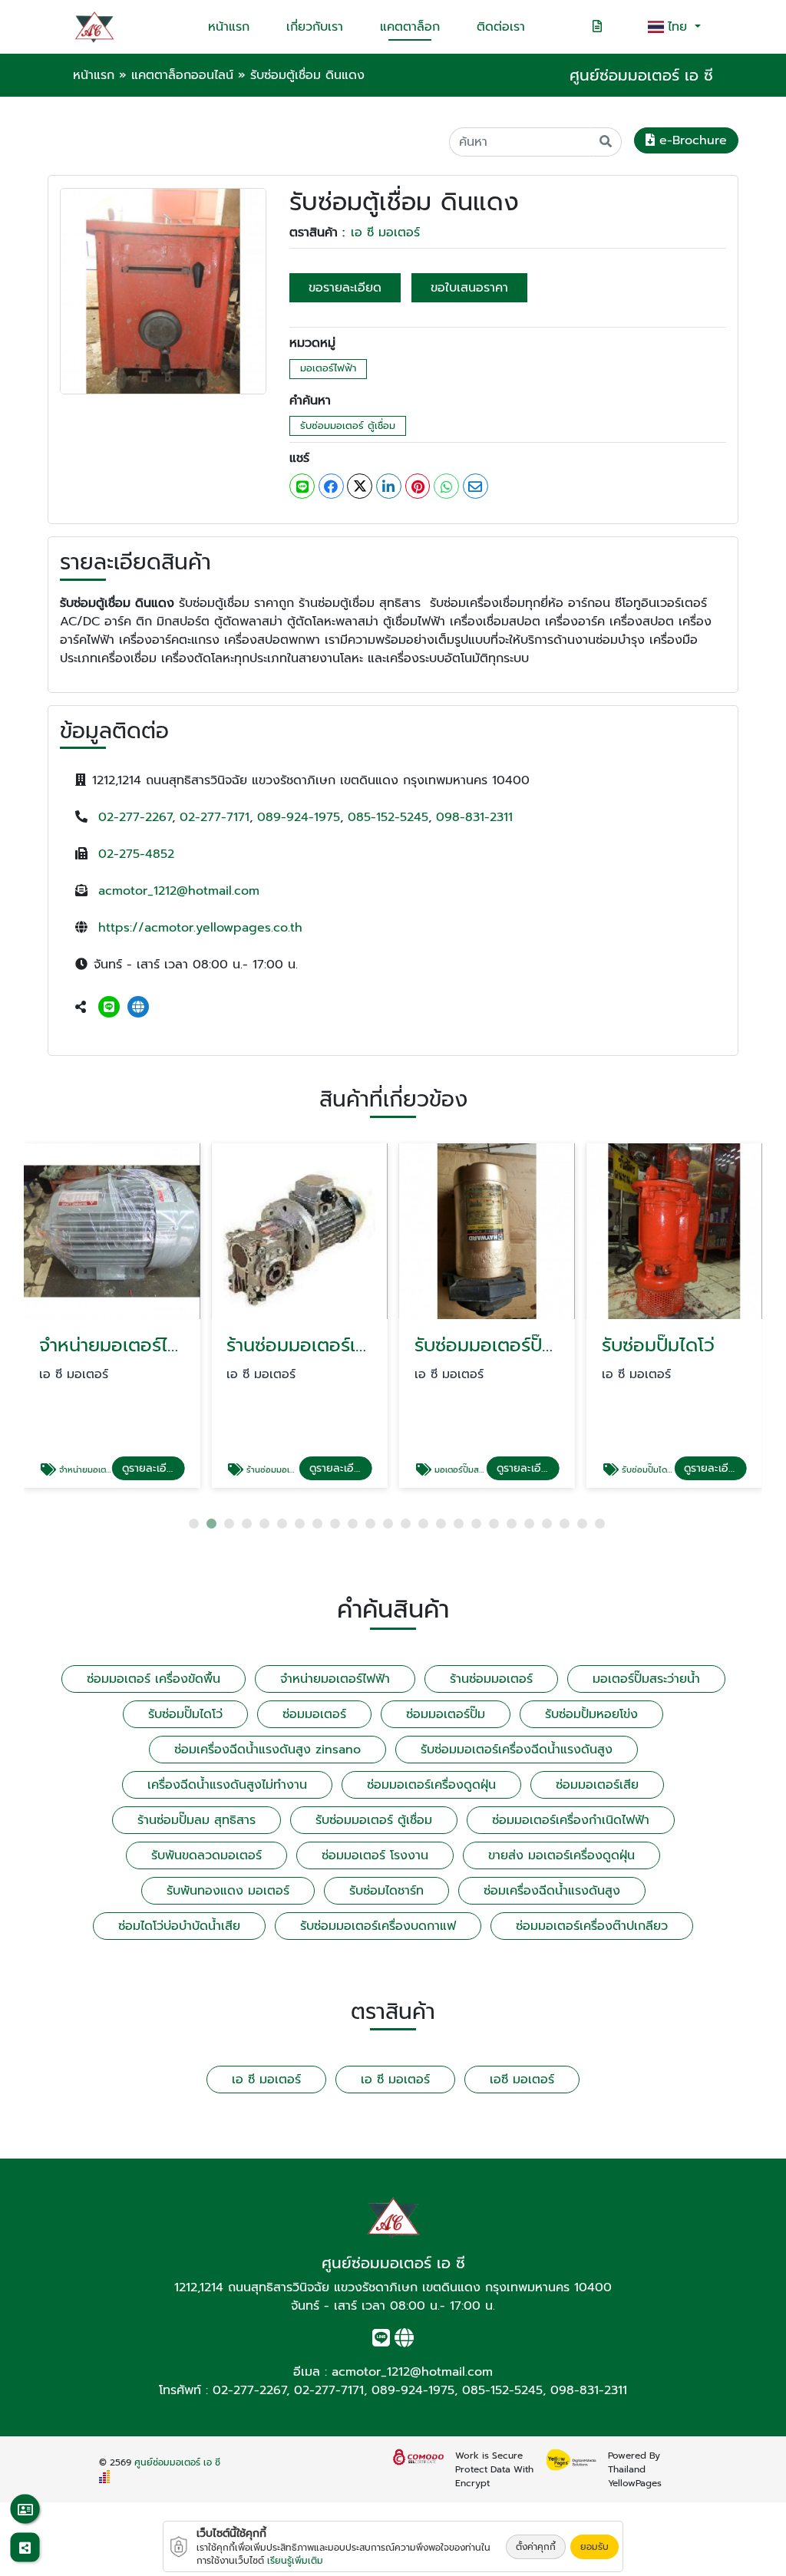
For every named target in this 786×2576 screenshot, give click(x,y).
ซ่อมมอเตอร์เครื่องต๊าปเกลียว (592, 1926)
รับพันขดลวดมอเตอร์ (206, 1855)
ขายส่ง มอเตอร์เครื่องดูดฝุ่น (561, 1855)
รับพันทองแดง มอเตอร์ (228, 1891)
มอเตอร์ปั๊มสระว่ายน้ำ (646, 1679)
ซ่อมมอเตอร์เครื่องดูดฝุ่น (431, 1785)
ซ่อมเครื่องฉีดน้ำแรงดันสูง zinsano (268, 1750)
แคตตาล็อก (410, 27)
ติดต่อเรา (501, 27)
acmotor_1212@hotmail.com (179, 891)
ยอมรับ (594, 2547)
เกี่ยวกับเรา (315, 27)
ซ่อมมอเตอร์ (314, 1714)
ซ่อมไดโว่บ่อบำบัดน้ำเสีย (179, 1926)
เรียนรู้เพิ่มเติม (295, 2561)
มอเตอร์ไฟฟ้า (328, 368)
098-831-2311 (474, 817)
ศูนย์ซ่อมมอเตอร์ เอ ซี (177, 2462)
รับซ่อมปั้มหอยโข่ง (591, 1714)
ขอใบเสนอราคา (469, 288)
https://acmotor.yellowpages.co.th (200, 928)
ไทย (680, 27)
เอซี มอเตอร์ (522, 2080)
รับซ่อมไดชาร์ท (386, 1891)
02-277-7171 (215, 817)
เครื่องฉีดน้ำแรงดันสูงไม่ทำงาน (227, 1785)
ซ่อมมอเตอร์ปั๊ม (446, 1714)
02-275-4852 (136, 854)
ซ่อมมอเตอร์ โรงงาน (375, 1855)
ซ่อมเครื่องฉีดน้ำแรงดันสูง (552, 1891)
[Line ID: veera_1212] (109, 1008)
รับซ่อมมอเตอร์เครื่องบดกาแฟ (378, 1926)
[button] (194, 1524)
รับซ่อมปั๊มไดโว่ (185, 1714)
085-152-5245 (388, 817)
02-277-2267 (135, 817)
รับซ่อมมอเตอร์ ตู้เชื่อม (348, 425)
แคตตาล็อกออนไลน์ (182, 75)
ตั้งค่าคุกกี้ (536, 2547)
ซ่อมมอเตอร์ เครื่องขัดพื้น (154, 1679)
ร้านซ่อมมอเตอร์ (491, 1679)
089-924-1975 (299, 817)
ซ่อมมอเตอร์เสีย (597, 1785)
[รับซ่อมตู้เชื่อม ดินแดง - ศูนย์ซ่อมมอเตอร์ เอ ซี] (163, 291)
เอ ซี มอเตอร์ (385, 233)
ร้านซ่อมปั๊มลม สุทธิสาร (196, 1820)
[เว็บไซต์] (138, 1008)
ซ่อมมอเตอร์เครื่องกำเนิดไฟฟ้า (571, 1820)
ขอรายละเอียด (345, 288)
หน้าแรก (229, 27)
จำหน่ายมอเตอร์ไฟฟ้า (335, 1679)
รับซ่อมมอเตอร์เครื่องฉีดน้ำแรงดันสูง (517, 1750)
